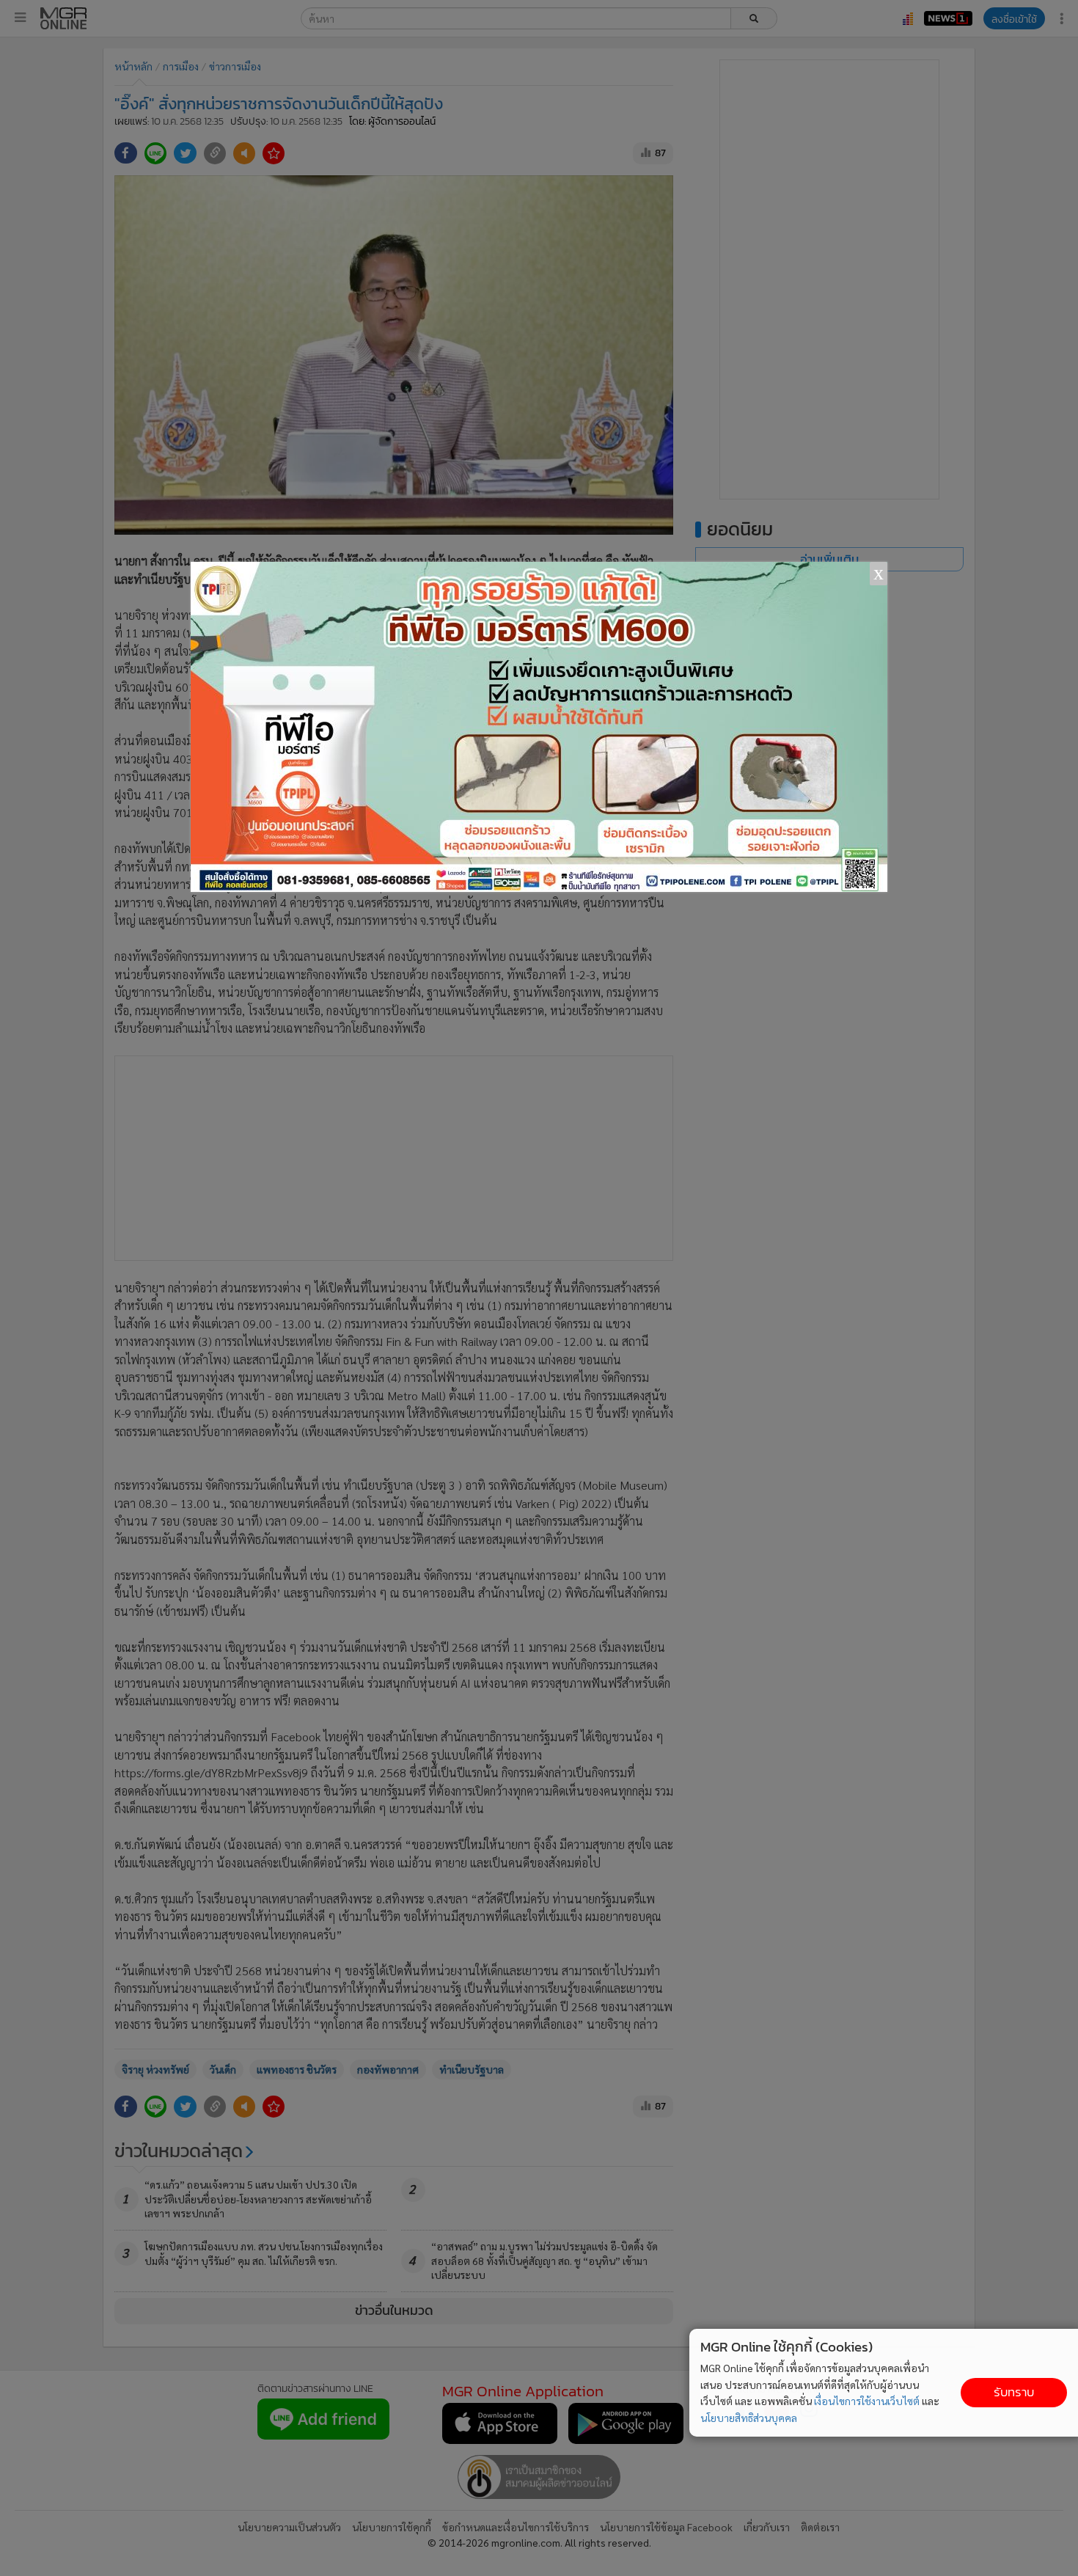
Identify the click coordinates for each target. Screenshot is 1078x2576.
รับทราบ (1014, 2392)
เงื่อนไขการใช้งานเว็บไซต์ (867, 2401)
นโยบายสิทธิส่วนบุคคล (749, 2418)
